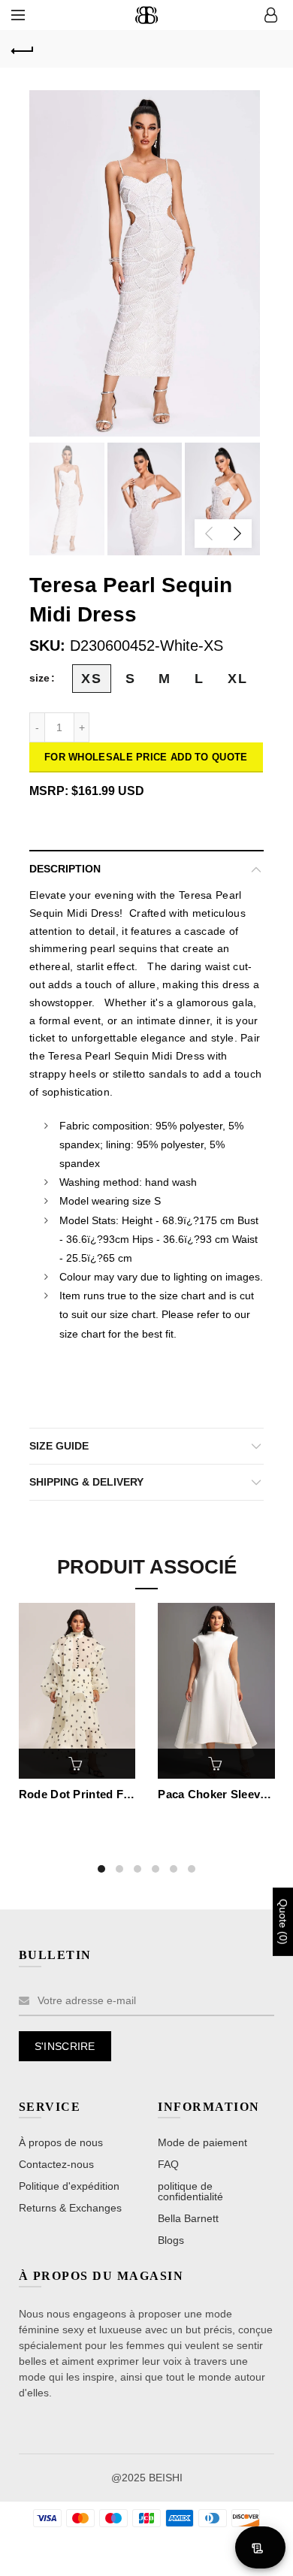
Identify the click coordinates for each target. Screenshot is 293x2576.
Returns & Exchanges (70, 2208)
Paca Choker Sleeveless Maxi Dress (216, 1794)
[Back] (23, 49)
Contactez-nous (56, 2164)
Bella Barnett (188, 2218)
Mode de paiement (202, 2142)
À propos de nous (61, 2142)
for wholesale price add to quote (146, 757)
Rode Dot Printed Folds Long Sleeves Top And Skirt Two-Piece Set (77, 1794)
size (39, 678)
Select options (77, 1764)
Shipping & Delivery (86, 1482)
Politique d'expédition (69, 2186)
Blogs (171, 2240)
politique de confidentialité (190, 2191)
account (270, 15)
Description (65, 869)
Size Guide (59, 1446)
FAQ (168, 2164)
